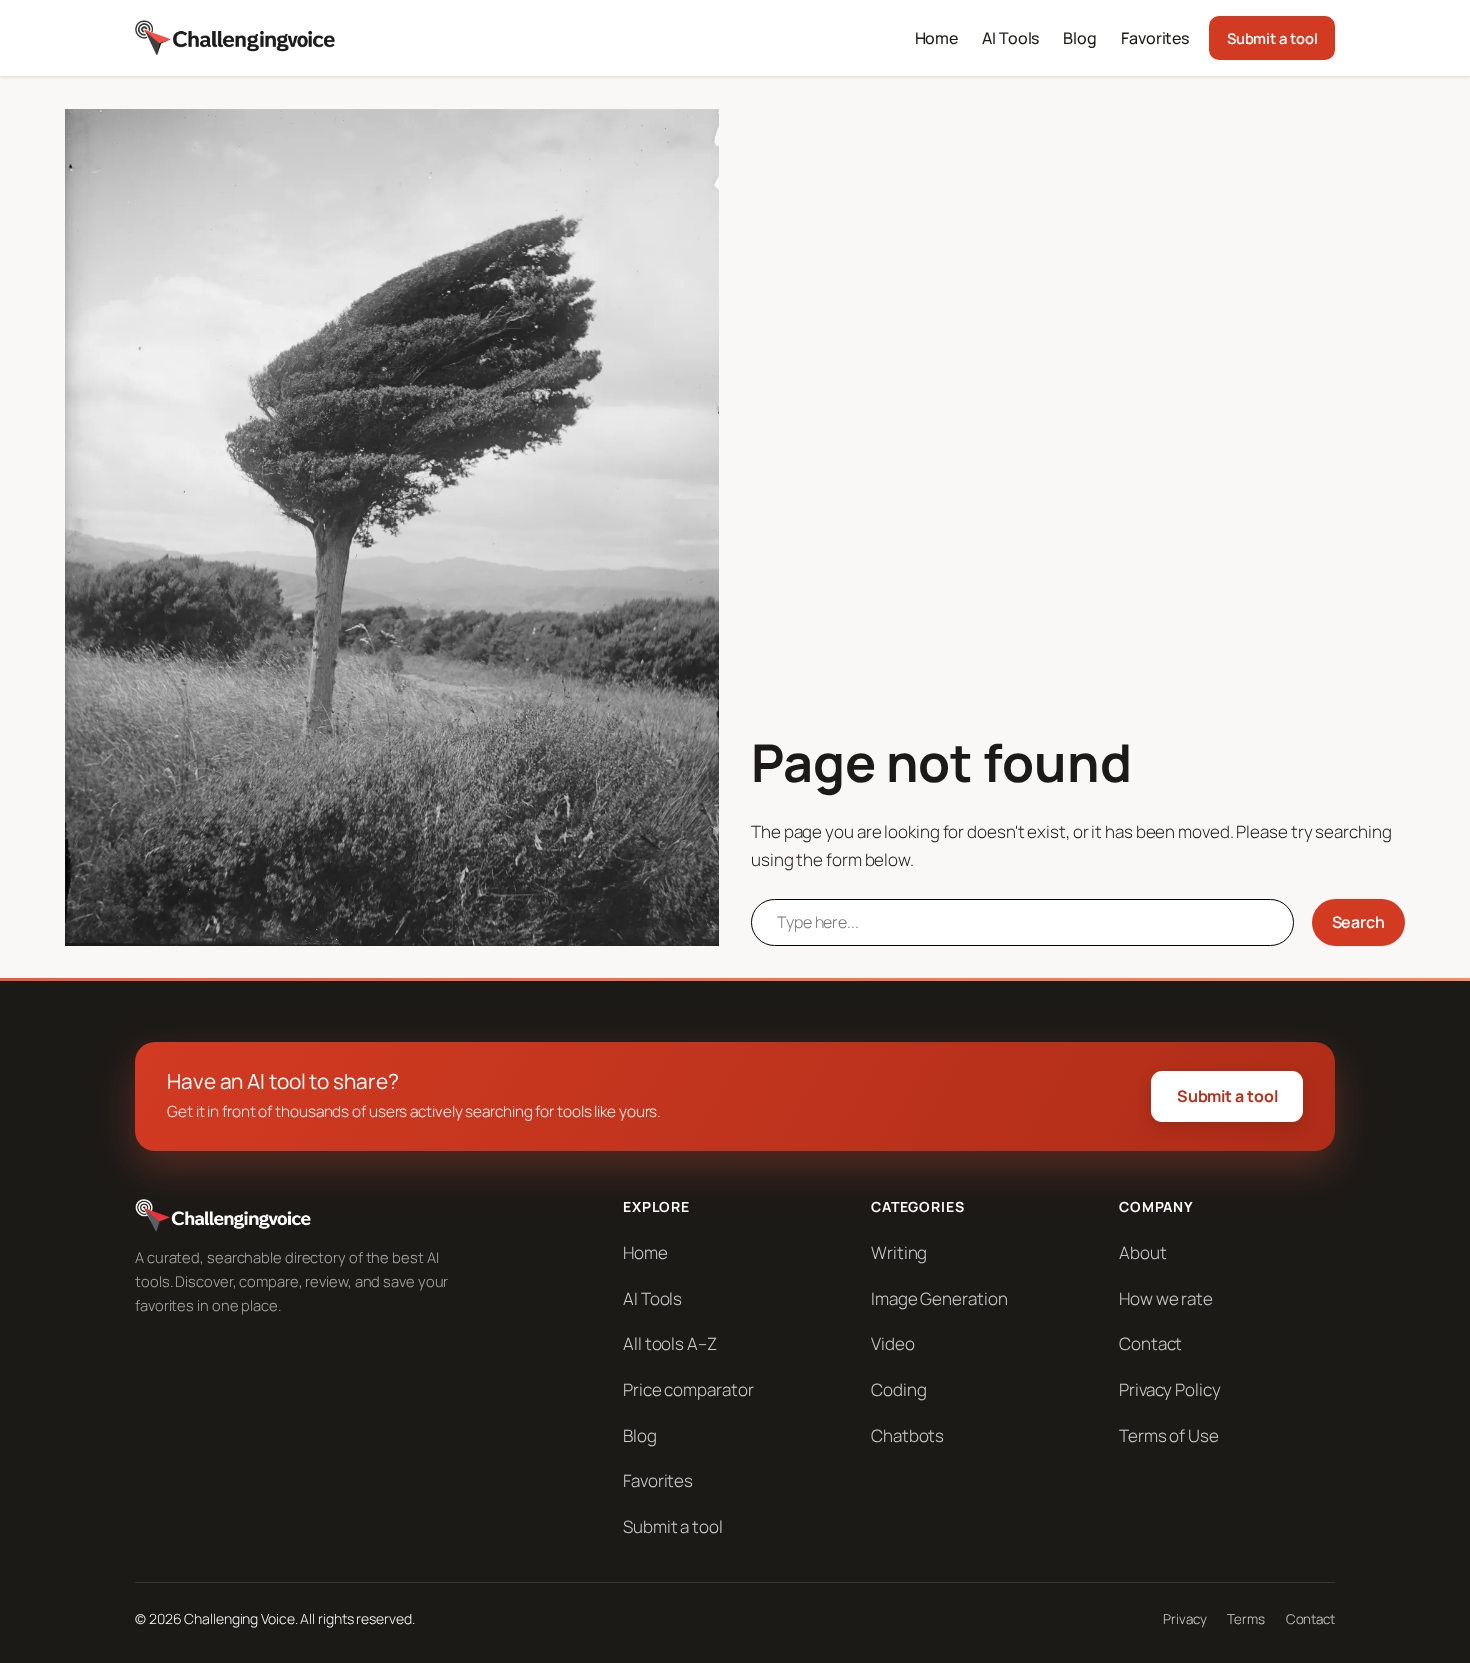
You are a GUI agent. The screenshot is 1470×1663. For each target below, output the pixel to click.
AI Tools (652, 1298)
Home (645, 1252)
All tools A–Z (670, 1343)
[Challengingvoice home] (235, 38)
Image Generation (939, 1298)
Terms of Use (1169, 1435)
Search (1358, 922)
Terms (1246, 1619)
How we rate (1166, 1298)
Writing (899, 1252)
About (1143, 1252)
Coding (898, 1389)
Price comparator (688, 1389)
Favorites (658, 1480)
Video (893, 1343)
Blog (640, 1435)
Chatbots (907, 1435)
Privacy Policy (1170, 1389)
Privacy (1184, 1619)
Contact (1150, 1343)
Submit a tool (1272, 38)
